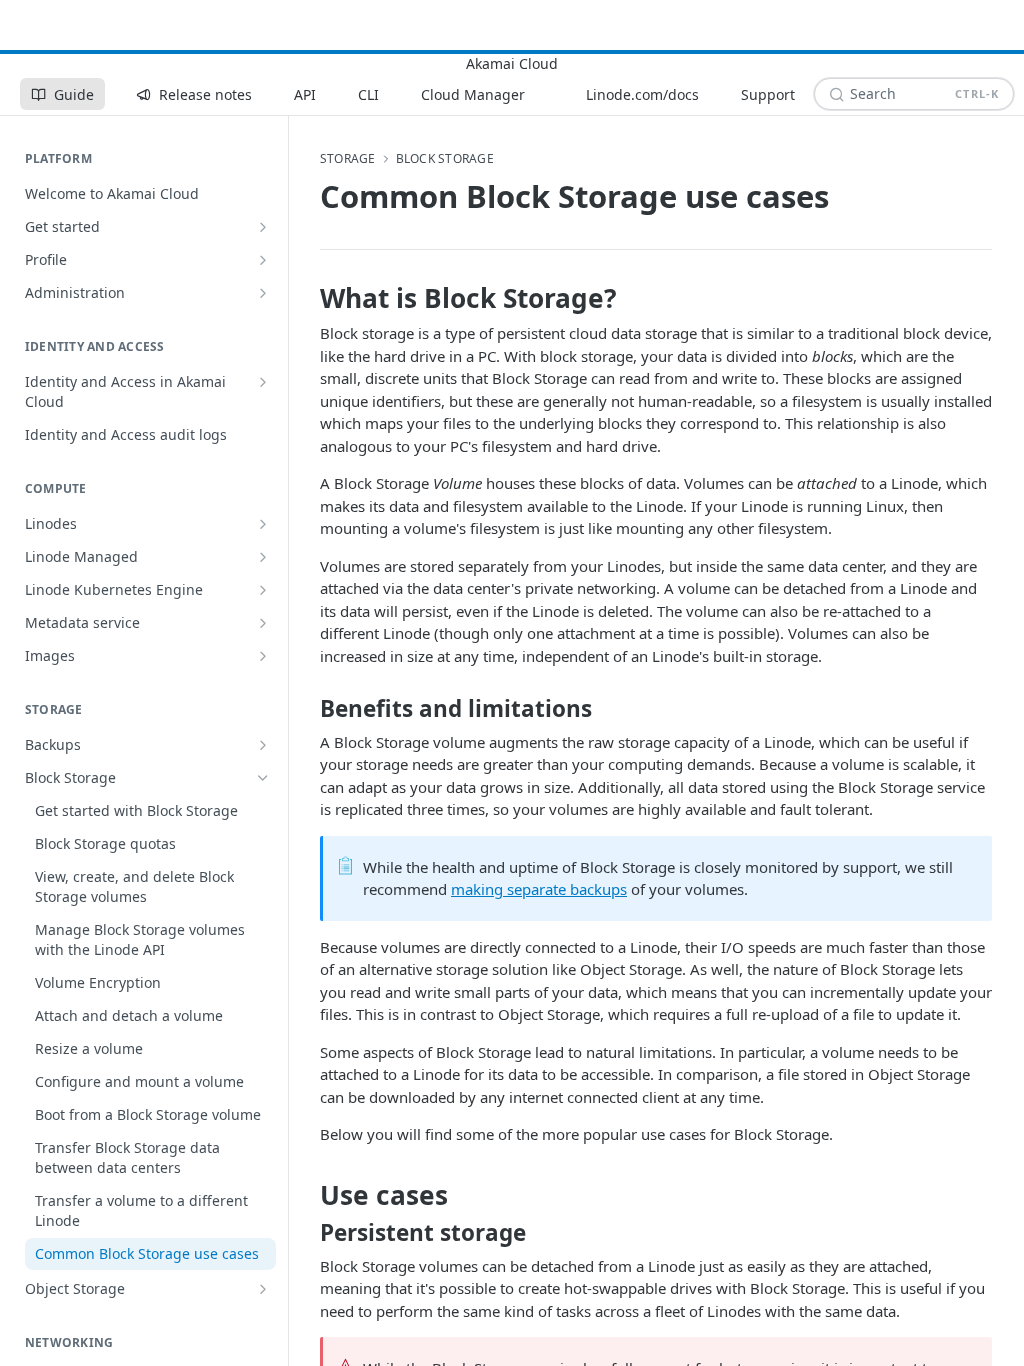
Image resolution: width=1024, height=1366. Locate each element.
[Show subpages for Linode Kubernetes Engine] (263, 590)
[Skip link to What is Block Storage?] (306, 298)
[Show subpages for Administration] (263, 293)
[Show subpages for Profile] (263, 260)
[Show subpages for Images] (263, 656)
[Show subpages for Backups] (263, 745)
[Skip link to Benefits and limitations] (306, 709)
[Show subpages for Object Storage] (263, 1289)
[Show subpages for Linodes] (263, 524)
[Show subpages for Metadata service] (263, 623)
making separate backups (539, 889)
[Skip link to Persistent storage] (306, 1233)
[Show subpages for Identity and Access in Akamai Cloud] (263, 382)
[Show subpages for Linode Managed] (263, 557)
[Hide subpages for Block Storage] (263, 778)
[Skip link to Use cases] (306, 1195)
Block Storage (445, 159)
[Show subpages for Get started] (263, 227)
